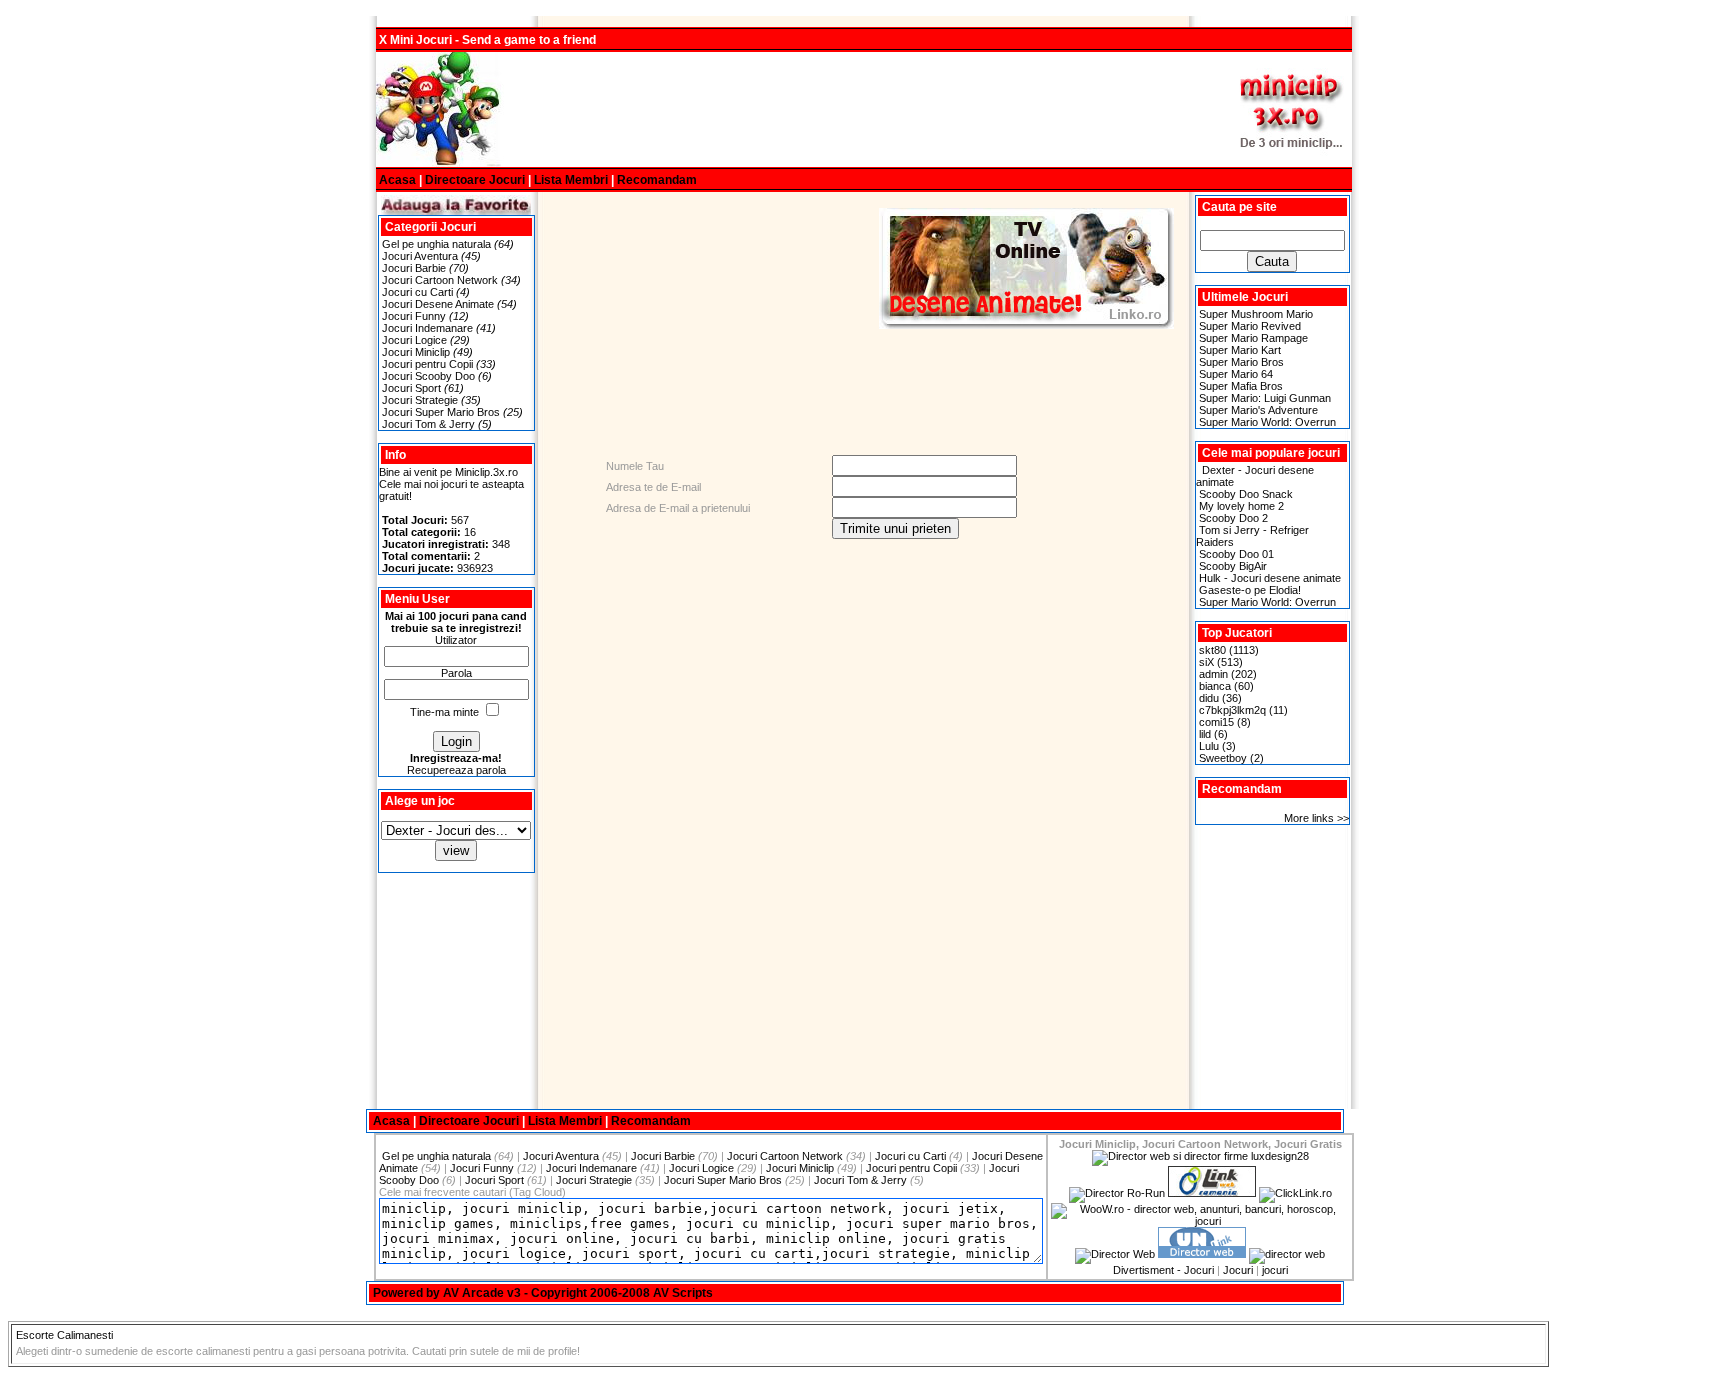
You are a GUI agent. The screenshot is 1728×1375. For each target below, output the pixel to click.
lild (1205, 734)
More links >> (1316, 818)
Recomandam (657, 180)
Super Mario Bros (1241, 362)
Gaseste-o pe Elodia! (1250, 590)
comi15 (1216, 722)
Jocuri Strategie (420, 400)
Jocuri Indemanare (427, 328)
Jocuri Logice (414, 340)
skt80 (1212, 650)
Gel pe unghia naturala (436, 244)
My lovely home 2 (1241, 506)
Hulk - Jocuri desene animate (1270, 578)
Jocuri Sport (411, 388)
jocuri (1275, 1270)
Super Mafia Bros (1241, 386)
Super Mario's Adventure (1258, 410)
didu (1209, 698)
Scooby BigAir (1233, 566)
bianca (1215, 686)
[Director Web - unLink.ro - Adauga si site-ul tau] (1202, 1254)
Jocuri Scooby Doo (428, 376)
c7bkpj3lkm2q (1232, 710)
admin (1213, 674)
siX (1206, 662)
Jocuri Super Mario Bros (441, 412)
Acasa (397, 180)
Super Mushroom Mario (1256, 314)
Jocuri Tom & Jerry (428, 424)
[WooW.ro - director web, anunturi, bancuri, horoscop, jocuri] (1200, 1221)
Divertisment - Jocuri (1163, 1270)
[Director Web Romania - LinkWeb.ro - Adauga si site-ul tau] (1212, 1193)
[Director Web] (1295, 1193)
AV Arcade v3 (482, 1293)
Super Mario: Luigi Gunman (1265, 398)
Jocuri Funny (414, 316)
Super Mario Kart (1240, 350)
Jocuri (1238, 1270)
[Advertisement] (864, 110)
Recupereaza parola (456, 770)
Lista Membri (571, 180)
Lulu (1209, 746)
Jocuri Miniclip (416, 352)
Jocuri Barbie (414, 268)
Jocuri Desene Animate (438, 304)
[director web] (1115, 1254)
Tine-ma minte (444, 712)
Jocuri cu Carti (417, 292)
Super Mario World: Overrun (1267, 422)
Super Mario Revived (1250, 326)
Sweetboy (1223, 758)
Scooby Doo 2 (1233, 518)
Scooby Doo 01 (1236, 554)
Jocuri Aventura (420, 256)
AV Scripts (683, 1293)
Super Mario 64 (1236, 374)
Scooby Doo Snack (1246, 494)
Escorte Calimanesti (64, 1335)
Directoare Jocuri (475, 180)
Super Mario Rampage (1253, 338)
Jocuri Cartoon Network (440, 280)
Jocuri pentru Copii (427, 364)
